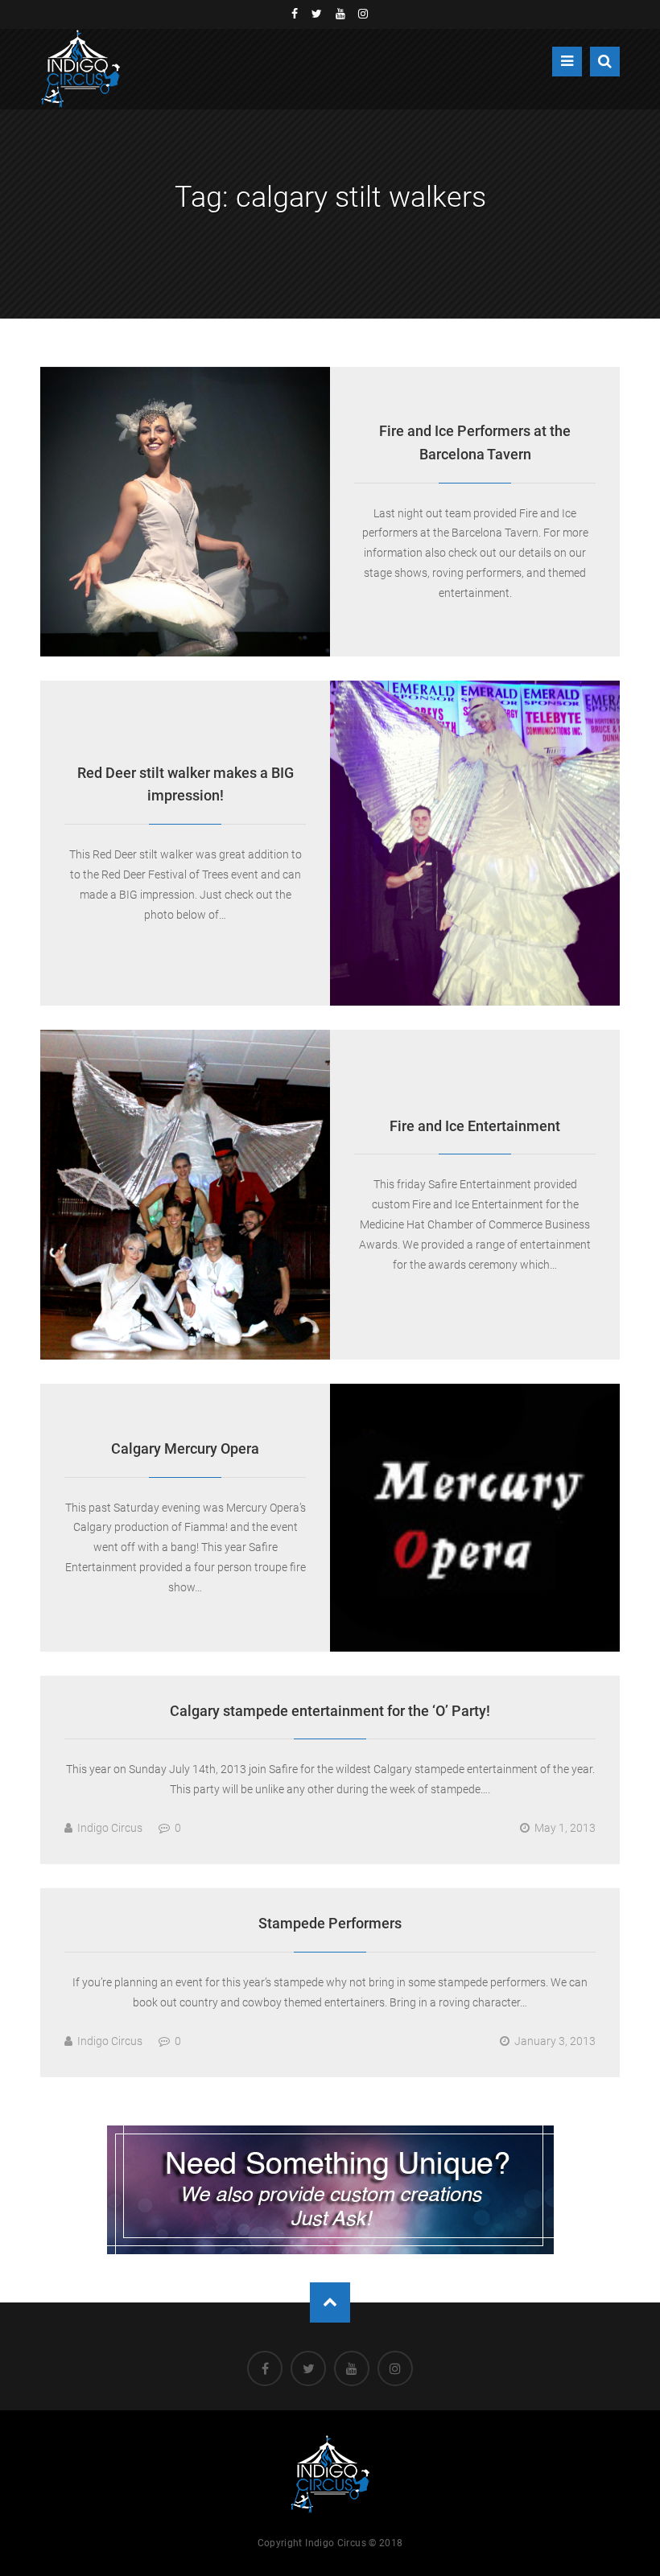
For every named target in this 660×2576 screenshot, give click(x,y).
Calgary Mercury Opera (185, 1448)
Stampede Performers (330, 1923)
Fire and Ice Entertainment (475, 1126)
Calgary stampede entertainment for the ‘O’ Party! (330, 1711)
